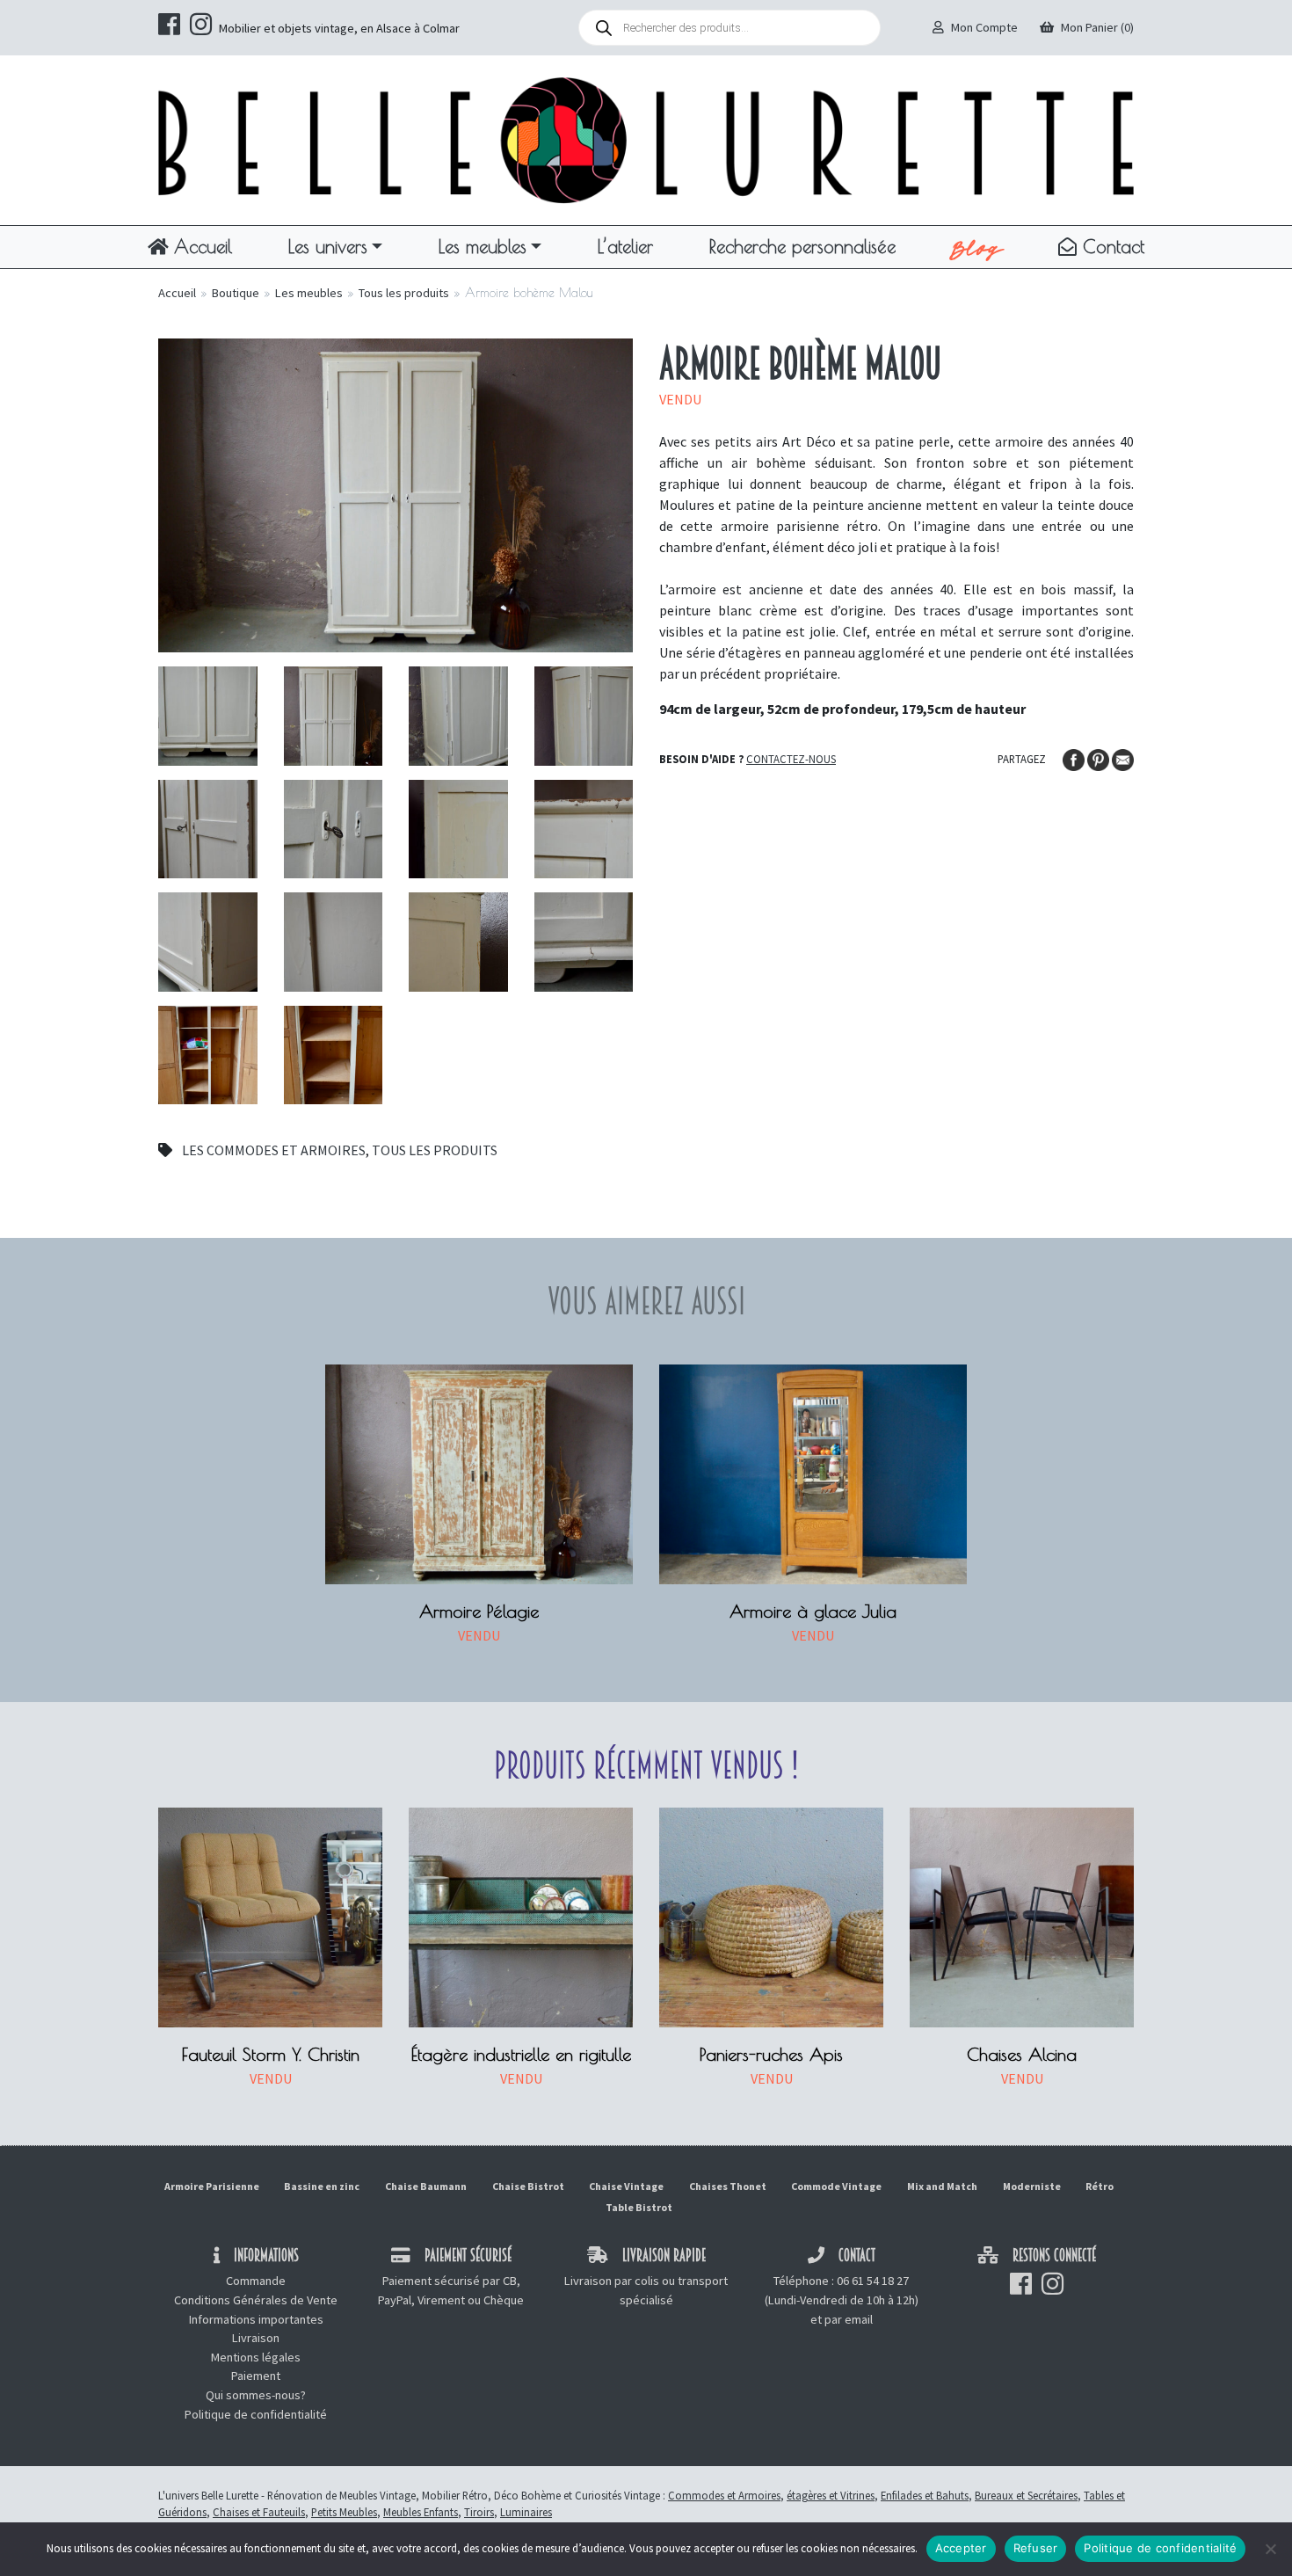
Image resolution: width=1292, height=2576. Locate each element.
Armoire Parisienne (212, 2186)
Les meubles (483, 246)
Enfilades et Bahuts (925, 2495)
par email (849, 2319)
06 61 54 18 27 (873, 2281)
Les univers (328, 246)
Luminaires (526, 2512)
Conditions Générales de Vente (256, 2300)
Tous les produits (404, 293)
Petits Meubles (344, 2512)
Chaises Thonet (728, 2186)
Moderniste (1032, 2186)
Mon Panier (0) (1097, 27)
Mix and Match (942, 2186)
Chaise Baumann (426, 2186)
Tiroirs (479, 2512)
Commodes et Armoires (724, 2495)
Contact (1111, 246)
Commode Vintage (836, 2186)
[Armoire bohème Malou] (396, 493)
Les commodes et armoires (274, 1150)
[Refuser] (1270, 2549)
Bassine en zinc (322, 2186)
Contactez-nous (791, 759)
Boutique (236, 293)
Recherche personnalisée (802, 246)
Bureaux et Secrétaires (1026, 2495)
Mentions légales (256, 2357)
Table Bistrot (639, 2207)
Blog (977, 247)
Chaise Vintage (626, 2186)
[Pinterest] (1100, 758)
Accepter (961, 2548)
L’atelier (625, 246)
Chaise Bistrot (528, 2186)
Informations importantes (256, 2319)
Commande (256, 2281)
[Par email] (1123, 758)
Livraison (256, 2338)
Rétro (1100, 2186)
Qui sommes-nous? (256, 2395)
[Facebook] (1075, 758)
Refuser (1036, 2548)
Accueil (200, 246)
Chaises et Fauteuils (259, 2512)
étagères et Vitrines (831, 2495)
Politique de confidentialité (256, 2414)
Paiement (256, 2376)
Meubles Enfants (421, 2512)
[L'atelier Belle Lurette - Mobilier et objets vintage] (646, 139)
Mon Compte (984, 27)
